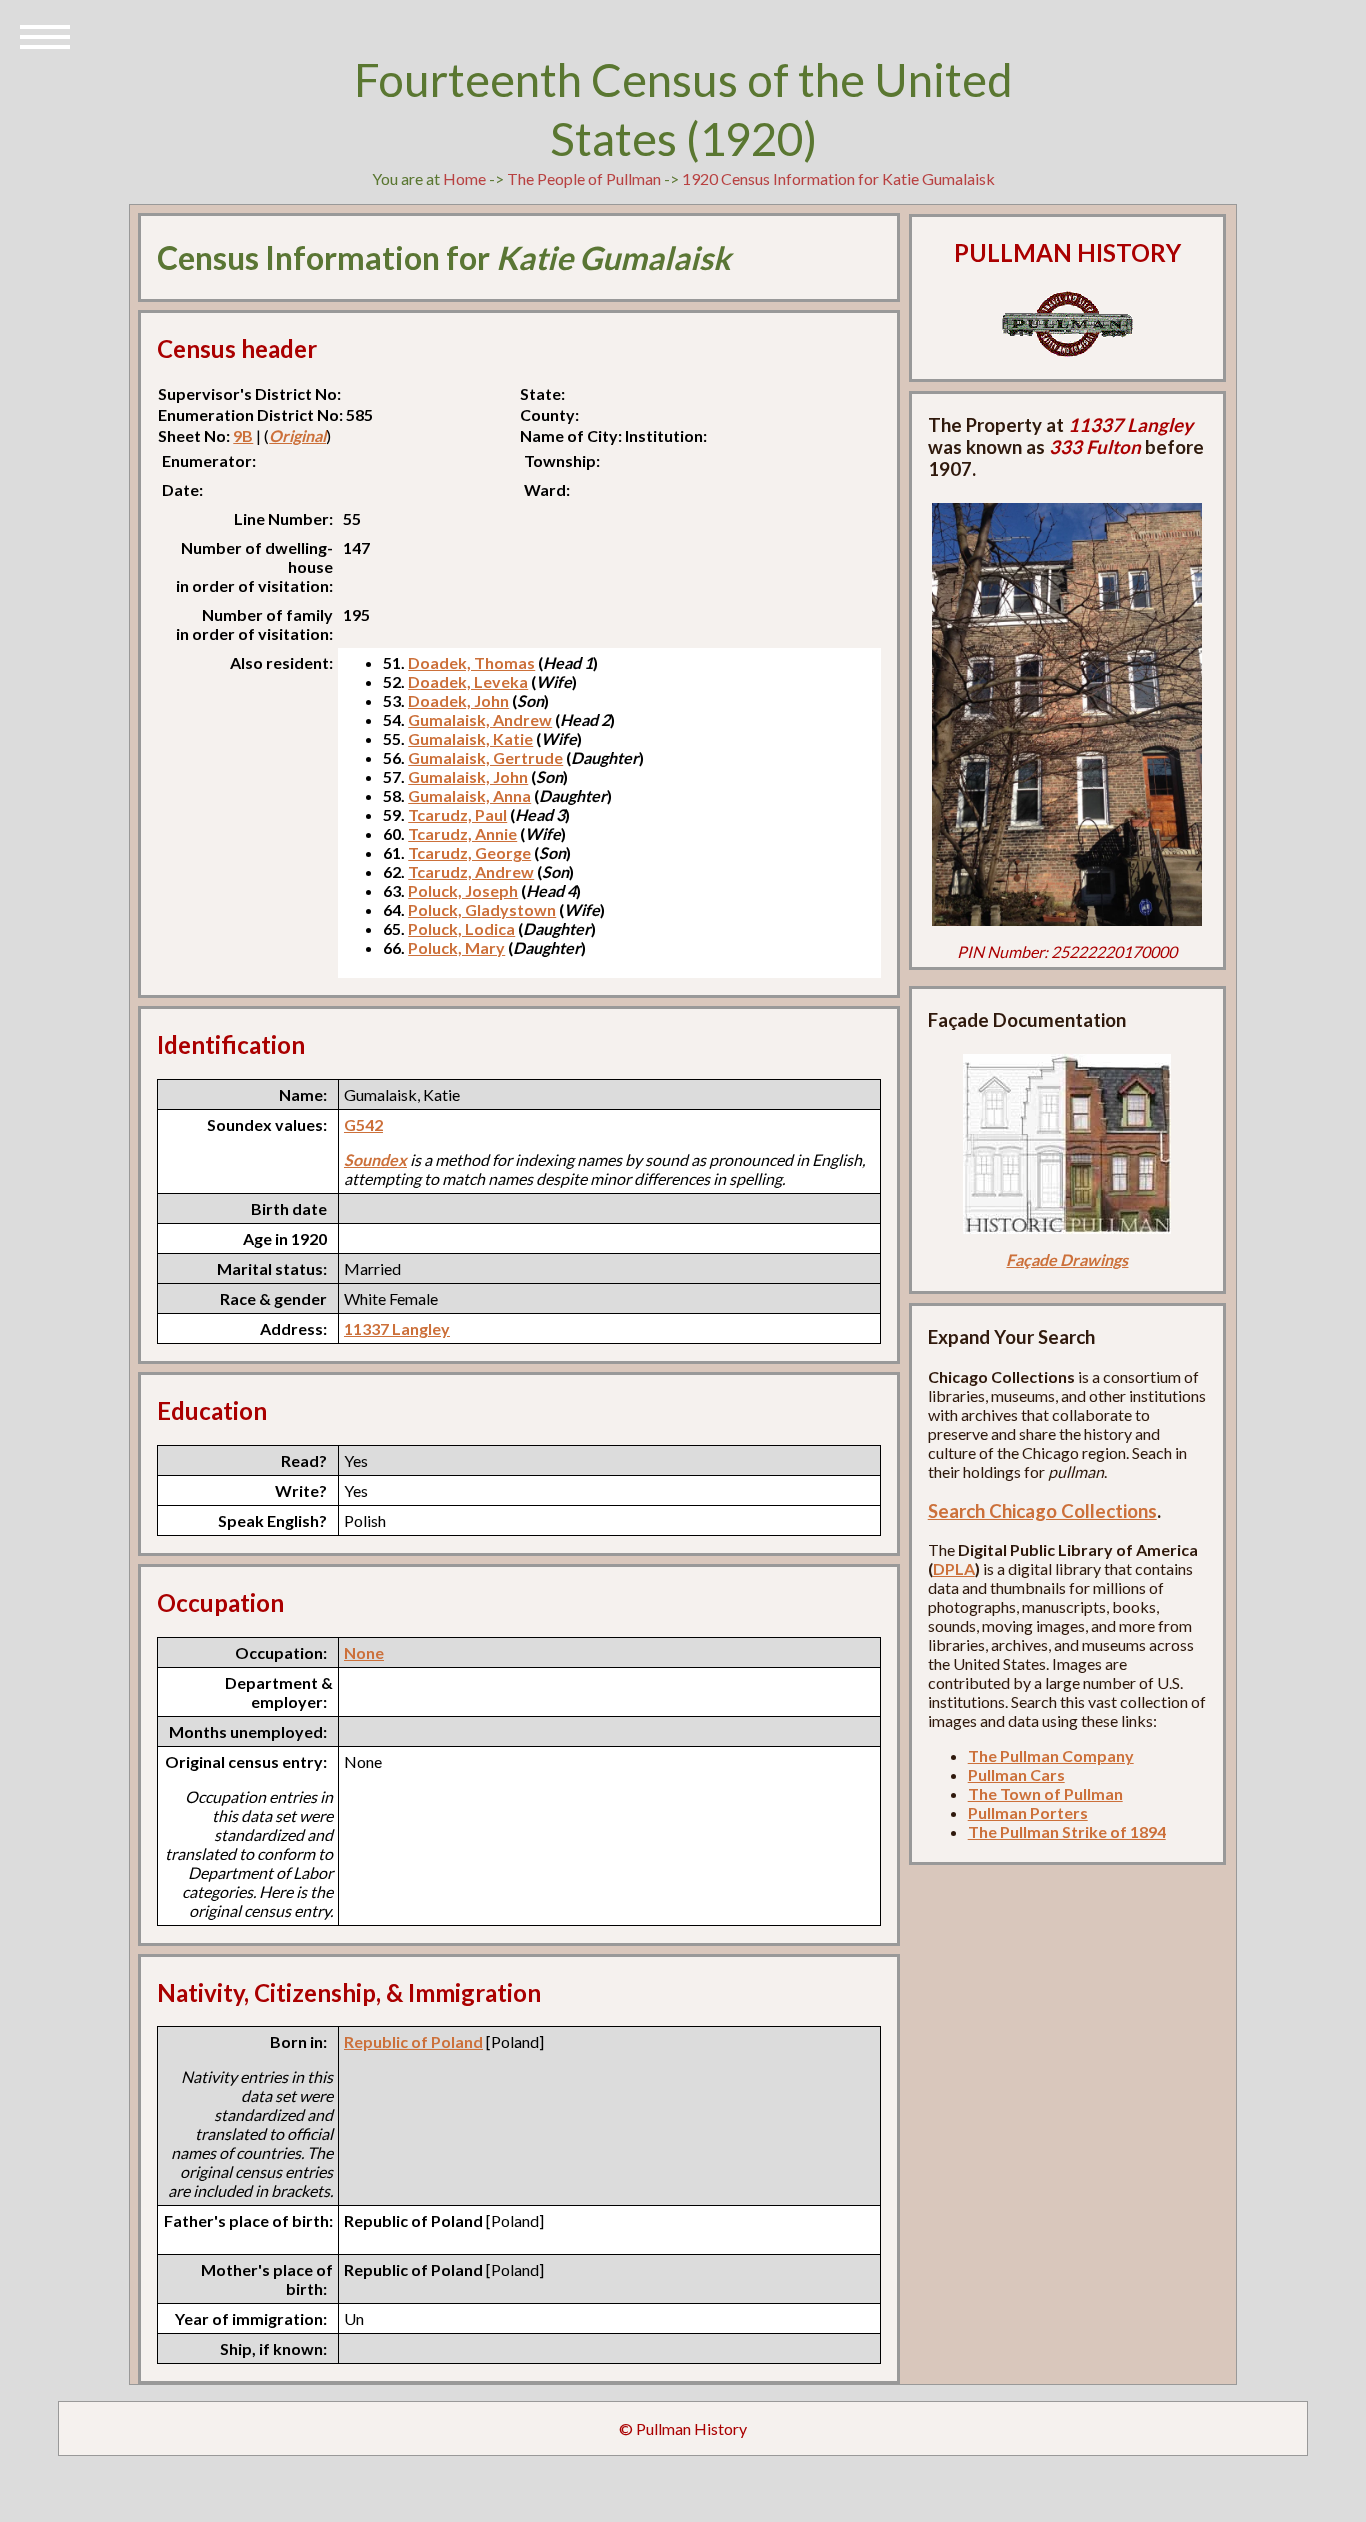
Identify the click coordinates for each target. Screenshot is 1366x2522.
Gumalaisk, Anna (469, 795)
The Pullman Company (1051, 1755)
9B (243, 435)
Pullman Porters (1028, 1812)
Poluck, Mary (456, 947)
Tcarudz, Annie (462, 833)
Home (464, 178)
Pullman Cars (1016, 1774)
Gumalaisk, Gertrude (485, 757)
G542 (363, 1124)
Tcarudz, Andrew (471, 871)
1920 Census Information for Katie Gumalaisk (838, 178)
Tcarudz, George (469, 852)
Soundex (375, 1159)
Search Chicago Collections (1042, 1511)
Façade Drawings (1067, 1259)
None (364, 1652)
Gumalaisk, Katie (470, 738)
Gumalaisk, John (468, 776)
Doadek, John (458, 700)
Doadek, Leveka (468, 681)
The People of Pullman (584, 178)
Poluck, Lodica (461, 928)
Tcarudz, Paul (457, 814)
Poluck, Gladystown (482, 909)
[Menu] (45, 35)
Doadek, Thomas (471, 662)
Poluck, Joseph (463, 890)
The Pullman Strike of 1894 (1067, 1831)
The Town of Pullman (1045, 1793)
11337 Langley (397, 1328)
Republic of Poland (413, 2041)
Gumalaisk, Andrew (480, 719)
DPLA (954, 1568)
